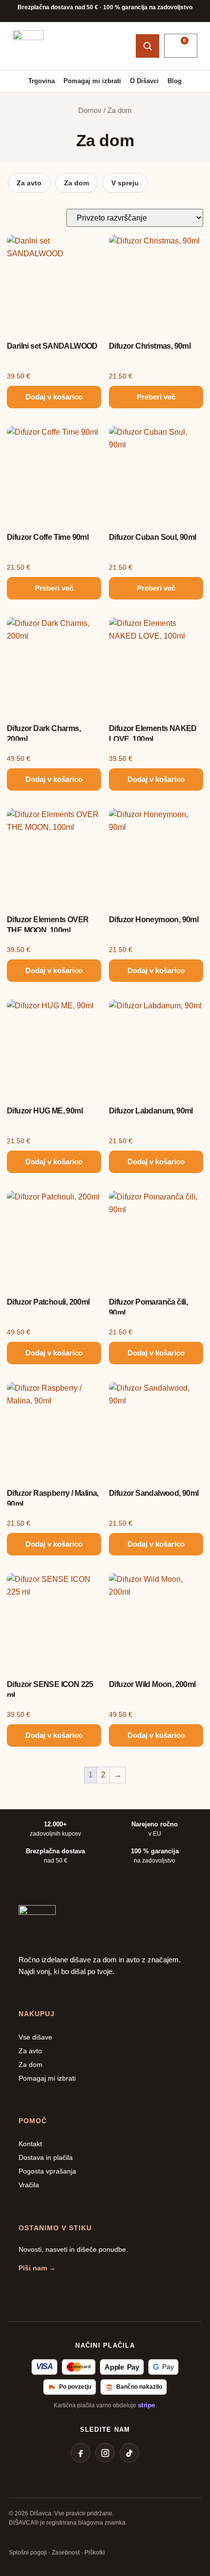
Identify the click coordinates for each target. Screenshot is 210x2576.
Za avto (29, 183)
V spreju (125, 183)
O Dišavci (144, 81)
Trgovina (42, 81)
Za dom (76, 183)
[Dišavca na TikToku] (129, 2453)
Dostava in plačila (46, 2157)
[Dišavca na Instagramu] (105, 2453)
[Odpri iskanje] (147, 46)
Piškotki (95, 2553)
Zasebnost (66, 2553)
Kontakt (30, 2144)
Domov (90, 111)
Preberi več (156, 397)
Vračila (29, 2185)
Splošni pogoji (28, 2553)
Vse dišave (35, 2037)
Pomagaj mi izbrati (92, 81)
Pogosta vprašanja (47, 2171)
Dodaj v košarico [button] (54, 397)
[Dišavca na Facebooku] (81, 2453)
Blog (175, 81)
